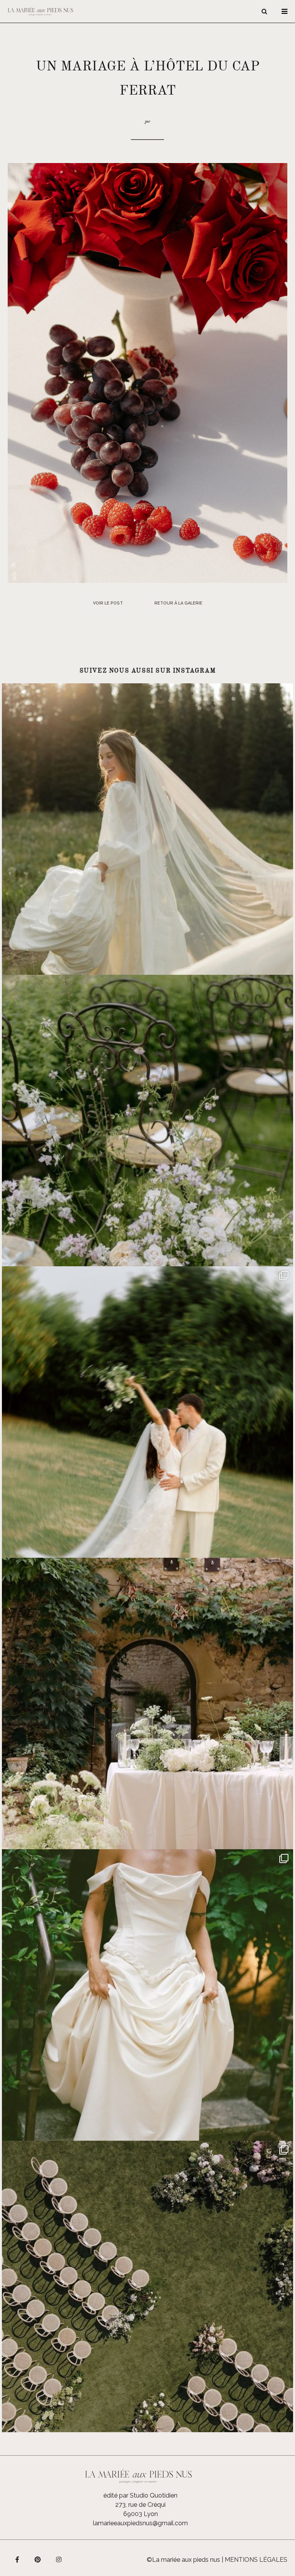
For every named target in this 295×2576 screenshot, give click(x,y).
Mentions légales (256, 2560)
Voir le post (108, 603)
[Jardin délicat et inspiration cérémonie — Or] (147, 2286)
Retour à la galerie (178, 603)
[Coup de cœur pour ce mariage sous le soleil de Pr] (147, 1995)
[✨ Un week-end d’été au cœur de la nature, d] (147, 1412)
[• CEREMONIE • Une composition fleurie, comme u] (147, 1121)
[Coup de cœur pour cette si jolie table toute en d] (147, 1703)
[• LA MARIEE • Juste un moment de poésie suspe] (147, 829)
